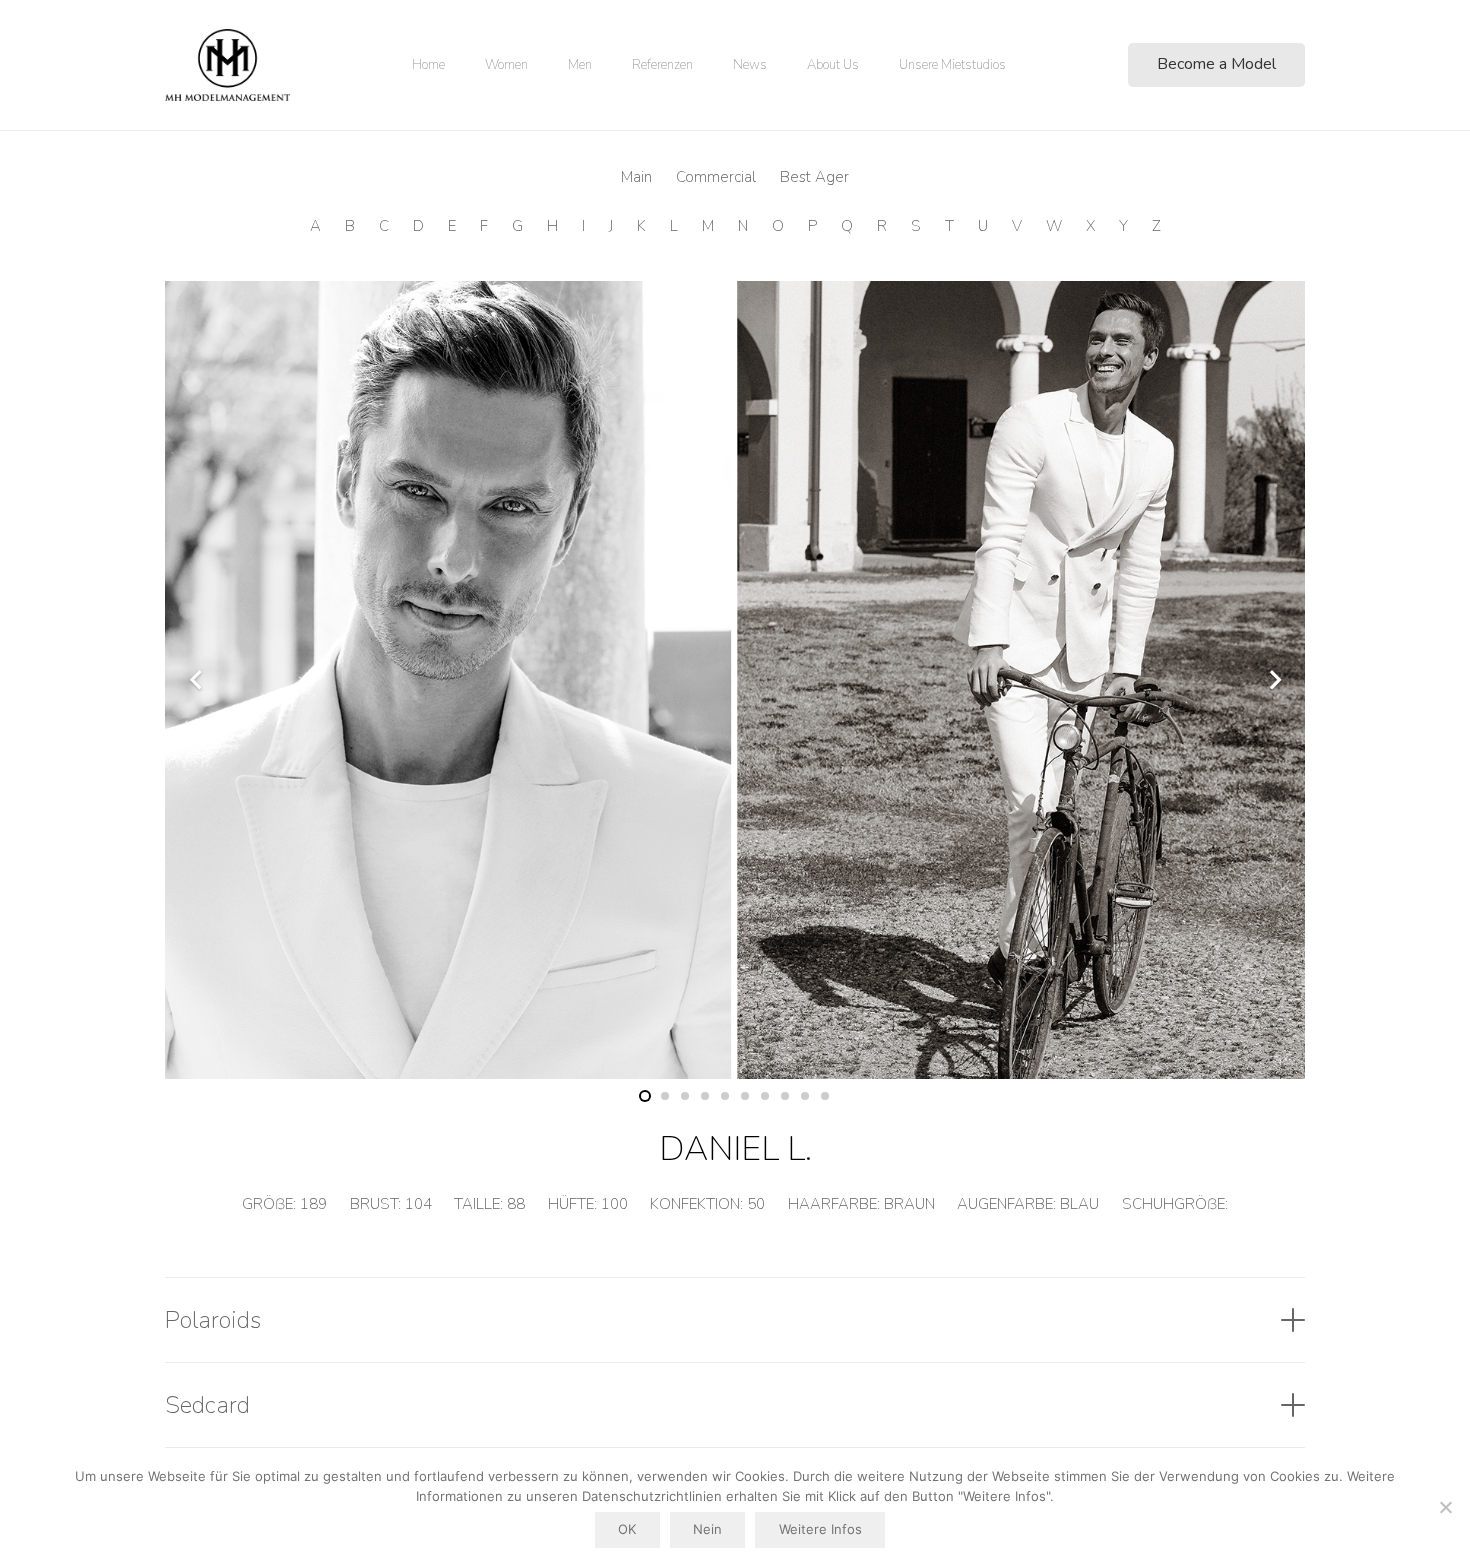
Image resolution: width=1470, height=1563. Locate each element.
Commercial (716, 177)
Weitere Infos (820, 1529)
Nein (707, 1529)
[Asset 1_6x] (227, 65)
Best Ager (814, 177)
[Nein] (1445, 1507)
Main (636, 177)
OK (627, 1529)
